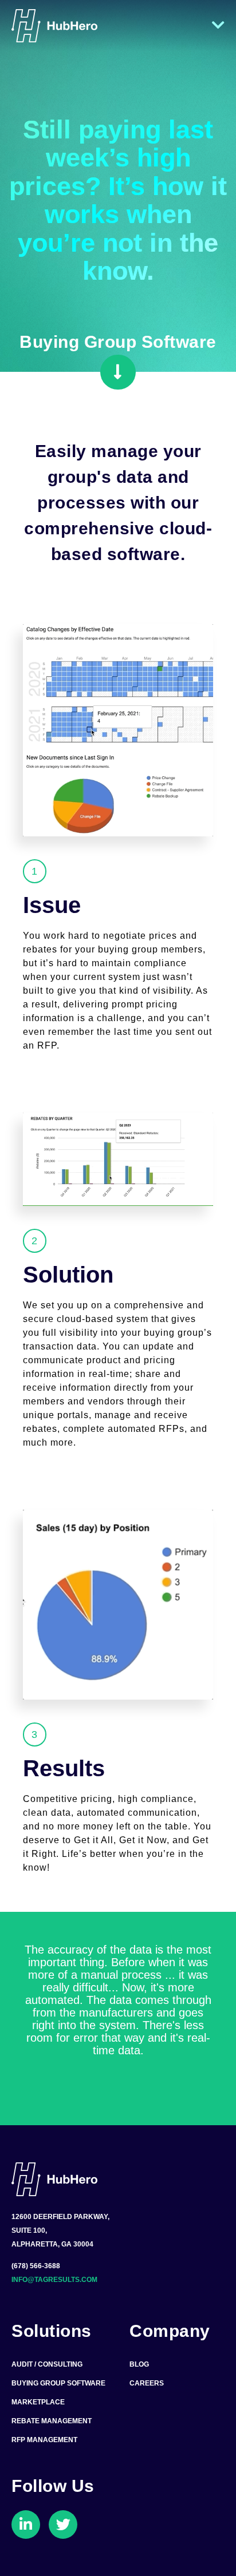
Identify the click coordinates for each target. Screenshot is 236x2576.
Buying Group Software (58, 2383)
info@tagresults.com (54, 2280)
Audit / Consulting (47, 2364)
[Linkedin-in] (26, 2525)
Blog (139, 2364)
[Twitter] (63, 2525)
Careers (147, 2383)
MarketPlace (38, 2402)
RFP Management (44, 2440)
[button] (118, 372)
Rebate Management (52, 2421)
